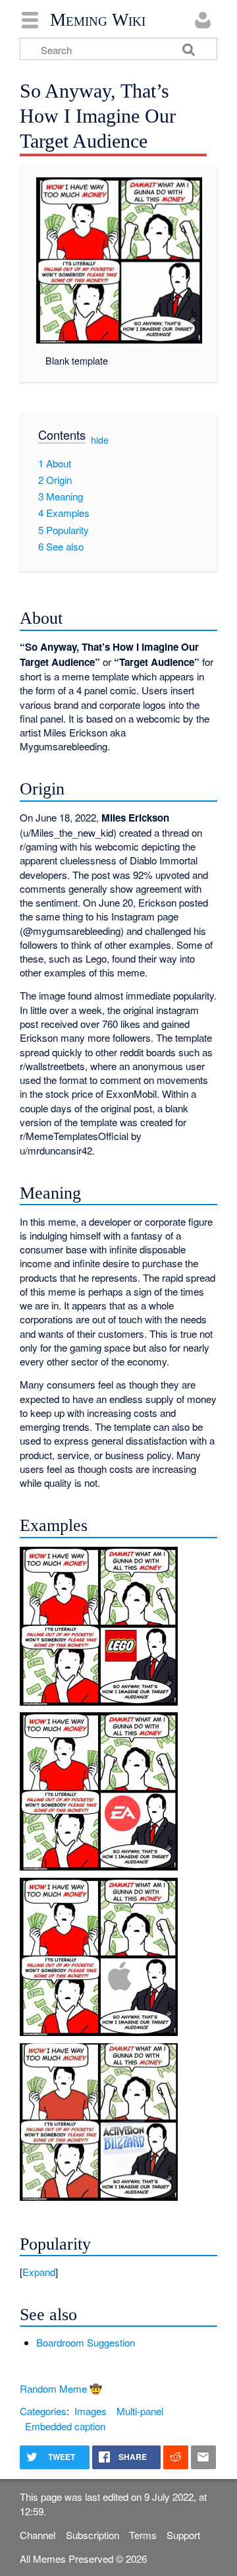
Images (91, 2411)
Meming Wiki (98, 20)
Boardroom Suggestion (86, 2342)
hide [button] (100, 440)
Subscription (92, 2535)
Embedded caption (65, 2426)
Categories (43, 2411)
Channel (38, 2535)
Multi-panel (140, 2411)
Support (183, 2535)
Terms (143, 2535)
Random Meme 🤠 (61, 2388)
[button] (118, 2272)
